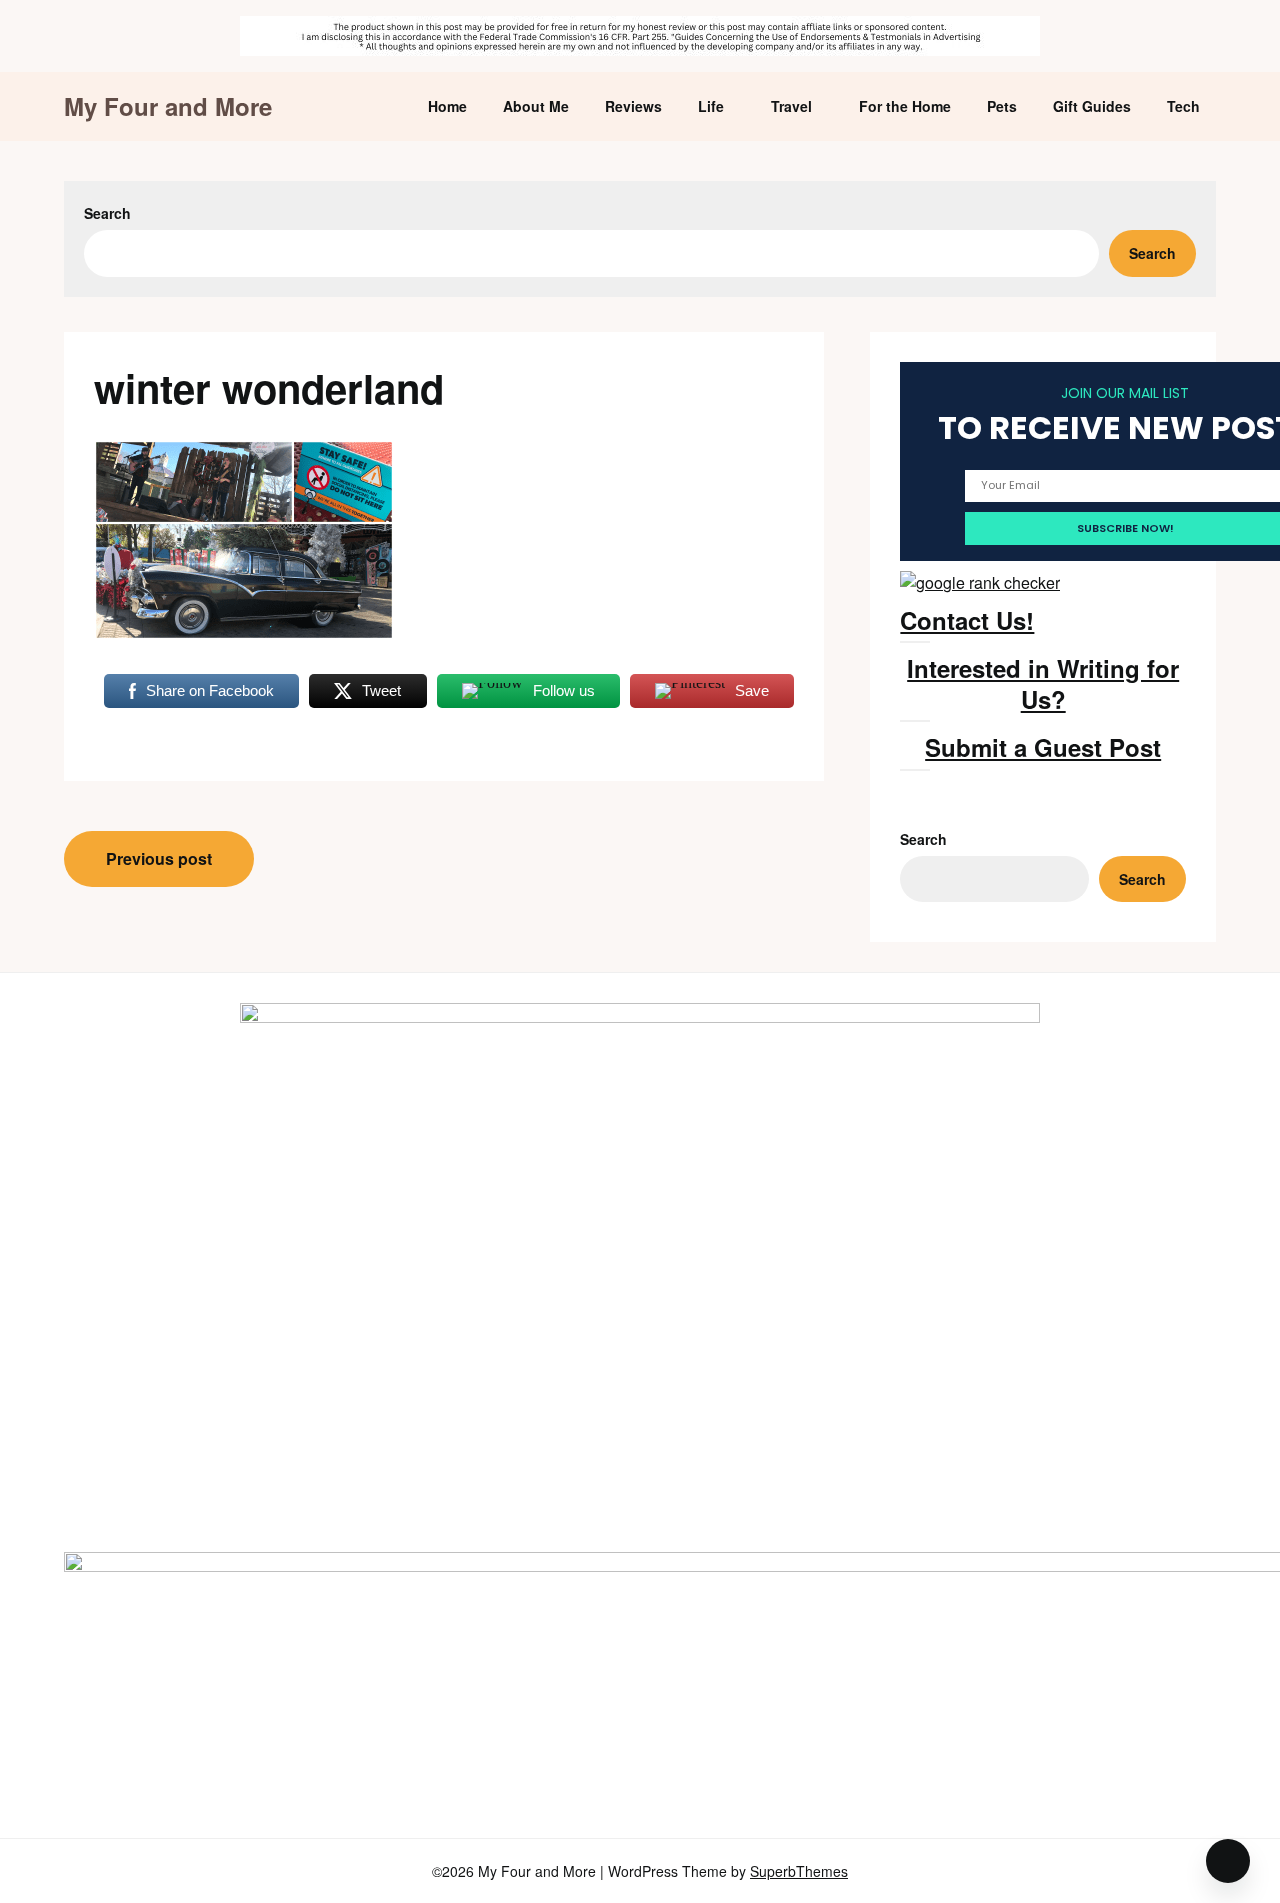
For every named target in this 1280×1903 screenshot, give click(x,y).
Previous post (159, 858)
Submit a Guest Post (1043, 747)
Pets (1002, 106)
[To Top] (1228, 1861)
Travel (791, 106)
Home (447, 106)
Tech (1183, 106)
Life (711, 106)
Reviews (633, 106)
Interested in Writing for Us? (1043, 683)
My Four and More (168, 106)
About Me (536, 106)
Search (107, 213)
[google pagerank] (980, 582)
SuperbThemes (799, 1871)
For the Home (905, 106)
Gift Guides (1092, 106)
